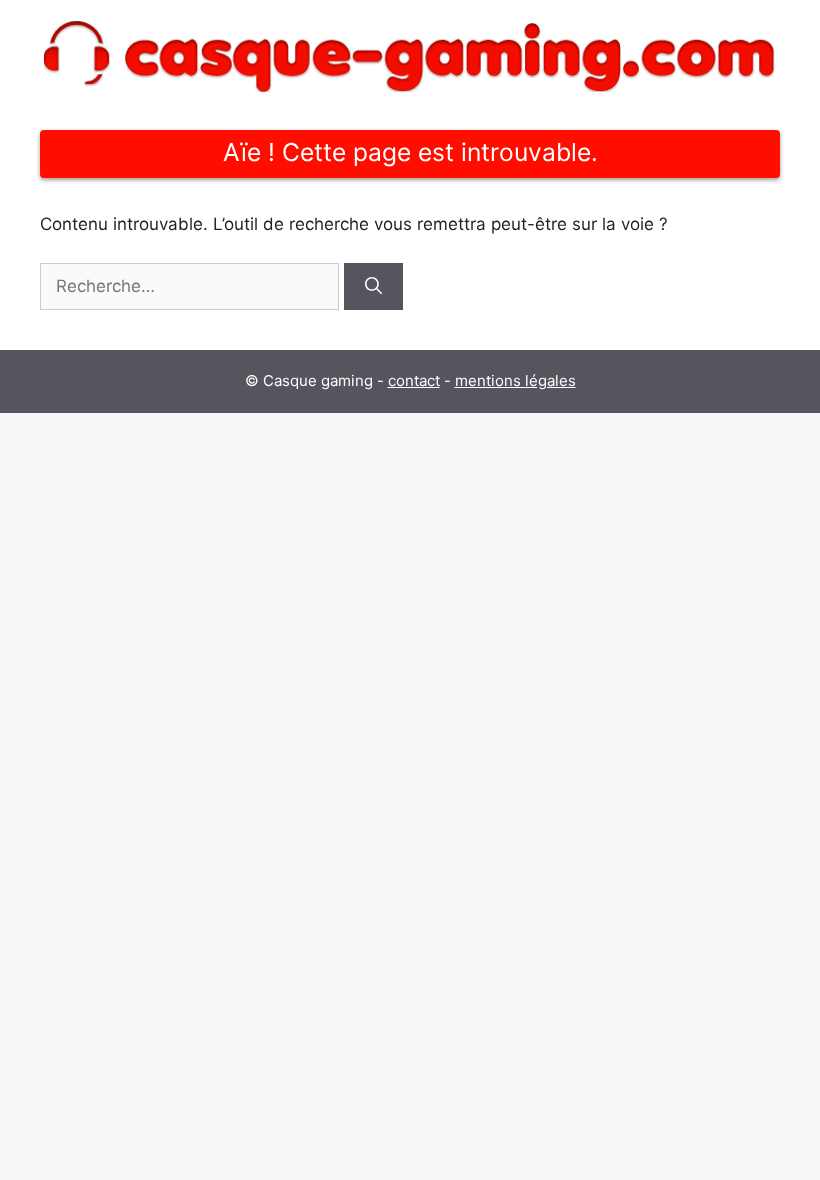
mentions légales (515, 380)
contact (414, 380)
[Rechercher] (373, 287)
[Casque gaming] (410, 55)
